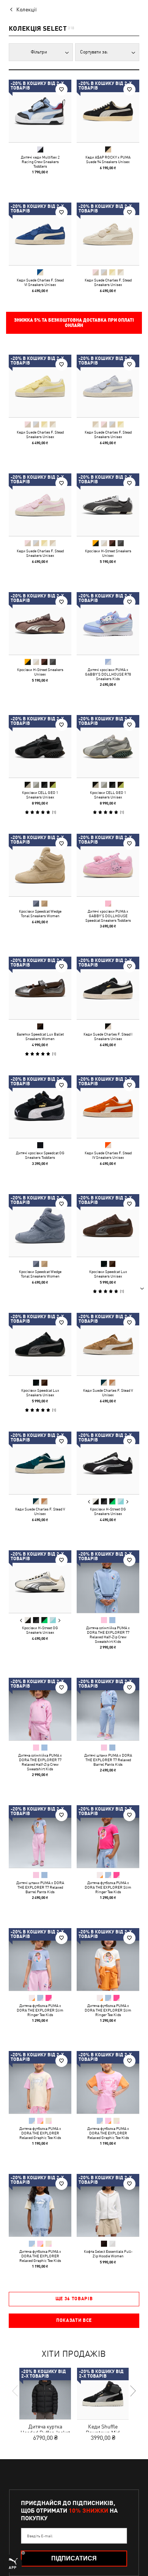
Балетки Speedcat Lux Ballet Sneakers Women (40, 1036)
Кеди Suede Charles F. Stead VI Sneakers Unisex (40, 282)
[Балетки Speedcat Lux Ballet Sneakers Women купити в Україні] (40, 988)
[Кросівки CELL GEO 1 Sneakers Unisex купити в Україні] (40, 746)
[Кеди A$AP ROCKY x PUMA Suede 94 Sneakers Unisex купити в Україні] (108, 111)
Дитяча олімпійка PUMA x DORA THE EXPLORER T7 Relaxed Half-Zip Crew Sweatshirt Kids (108, 1635)
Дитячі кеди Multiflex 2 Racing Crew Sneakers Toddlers (40, 162)
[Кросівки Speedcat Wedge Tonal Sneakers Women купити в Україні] (40, 865)
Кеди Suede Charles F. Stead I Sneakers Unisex (108, 1036)
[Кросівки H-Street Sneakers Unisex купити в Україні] (108, 505)
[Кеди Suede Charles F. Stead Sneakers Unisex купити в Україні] (108, 234)
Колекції (27, 9)
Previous (89, 1502)
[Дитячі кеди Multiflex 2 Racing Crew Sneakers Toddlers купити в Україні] (40, 111)
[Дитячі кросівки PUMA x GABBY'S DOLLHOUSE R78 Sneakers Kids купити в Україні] (108, 623)
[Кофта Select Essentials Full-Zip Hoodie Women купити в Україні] (108, 2205)
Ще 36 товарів (74, 2299)
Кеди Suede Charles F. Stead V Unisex (108, 1393)
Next (127, 1502)
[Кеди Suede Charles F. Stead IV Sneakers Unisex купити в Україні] (108, 1107)
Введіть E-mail (40, 2536)
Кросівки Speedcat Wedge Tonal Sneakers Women (40, 913)
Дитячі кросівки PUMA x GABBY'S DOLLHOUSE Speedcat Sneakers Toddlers (108, 916)
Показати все (74, 2320)
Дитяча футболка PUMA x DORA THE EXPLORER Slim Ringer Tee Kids (108, 1887)
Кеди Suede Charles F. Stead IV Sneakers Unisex (108, 1155)
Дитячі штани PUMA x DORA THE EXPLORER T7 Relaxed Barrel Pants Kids (108, 1760)
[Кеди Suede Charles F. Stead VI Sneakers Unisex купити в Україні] (40, 234)
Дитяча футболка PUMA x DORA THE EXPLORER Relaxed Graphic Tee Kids (40, 2133)
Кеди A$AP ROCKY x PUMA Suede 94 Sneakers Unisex (108, 159)
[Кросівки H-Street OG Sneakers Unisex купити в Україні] (108, 1463)
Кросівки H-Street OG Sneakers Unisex (108, 1511)
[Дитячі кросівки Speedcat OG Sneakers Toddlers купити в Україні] (40, 1107)
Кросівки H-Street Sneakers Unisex (108, 553)
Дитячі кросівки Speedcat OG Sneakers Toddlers (40, 1155)
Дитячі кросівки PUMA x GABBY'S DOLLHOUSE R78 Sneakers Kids (108, 674)
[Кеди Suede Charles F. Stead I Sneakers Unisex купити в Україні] (108, 988)
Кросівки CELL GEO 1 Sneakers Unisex (40, 795)
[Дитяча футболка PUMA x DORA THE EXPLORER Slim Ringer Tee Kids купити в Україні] (108, 1837)
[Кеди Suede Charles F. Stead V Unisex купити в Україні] (108, 1344)
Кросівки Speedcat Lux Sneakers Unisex (108, 1274)
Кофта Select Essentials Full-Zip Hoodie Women (108, 2254)
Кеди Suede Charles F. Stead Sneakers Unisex (108, 282)
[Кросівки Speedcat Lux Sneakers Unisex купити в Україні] (108, 1225)
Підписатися (74, 2558)
